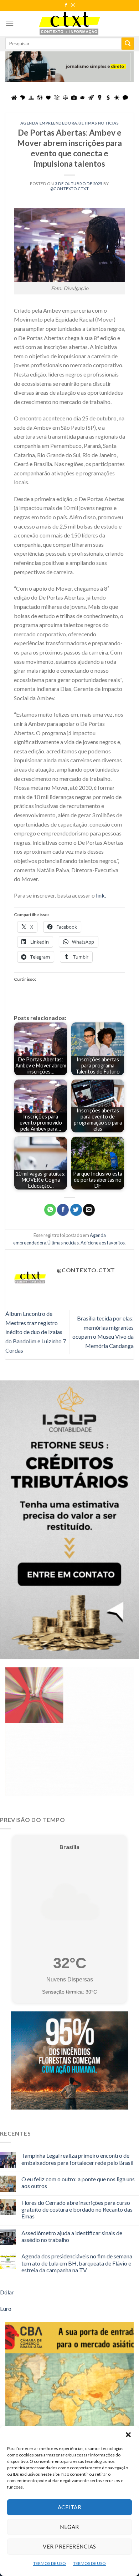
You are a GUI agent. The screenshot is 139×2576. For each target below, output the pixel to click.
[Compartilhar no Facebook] (63, 1210)
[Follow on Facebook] (66, 5)
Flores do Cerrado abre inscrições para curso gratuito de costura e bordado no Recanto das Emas (77, 2209)
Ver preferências (69, 2546)
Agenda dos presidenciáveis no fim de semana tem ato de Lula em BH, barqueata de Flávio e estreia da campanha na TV (77, 2263)
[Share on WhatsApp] (50, 1210)
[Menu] (10, 23)
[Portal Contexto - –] (69, 23)
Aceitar (69, 2507)
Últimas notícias (99, 123)
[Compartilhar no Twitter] (76, 1210)
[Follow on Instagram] (73, 5)
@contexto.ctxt (70, 189)
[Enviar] (128, 44)
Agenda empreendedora (49, 123)
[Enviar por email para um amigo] (89, 1210)
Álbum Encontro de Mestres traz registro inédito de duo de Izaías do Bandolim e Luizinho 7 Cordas (36, 1332)
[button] (128, 2435)
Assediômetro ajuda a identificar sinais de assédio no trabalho (72, 2236)
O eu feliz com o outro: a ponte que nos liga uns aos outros (78, 2182)
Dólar (7, 2292)
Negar (69, 2527)
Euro (6, 2309)
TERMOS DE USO (50, 2563)
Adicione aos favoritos (103, 1243)
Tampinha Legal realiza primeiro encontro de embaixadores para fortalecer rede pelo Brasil (77, 2159)
